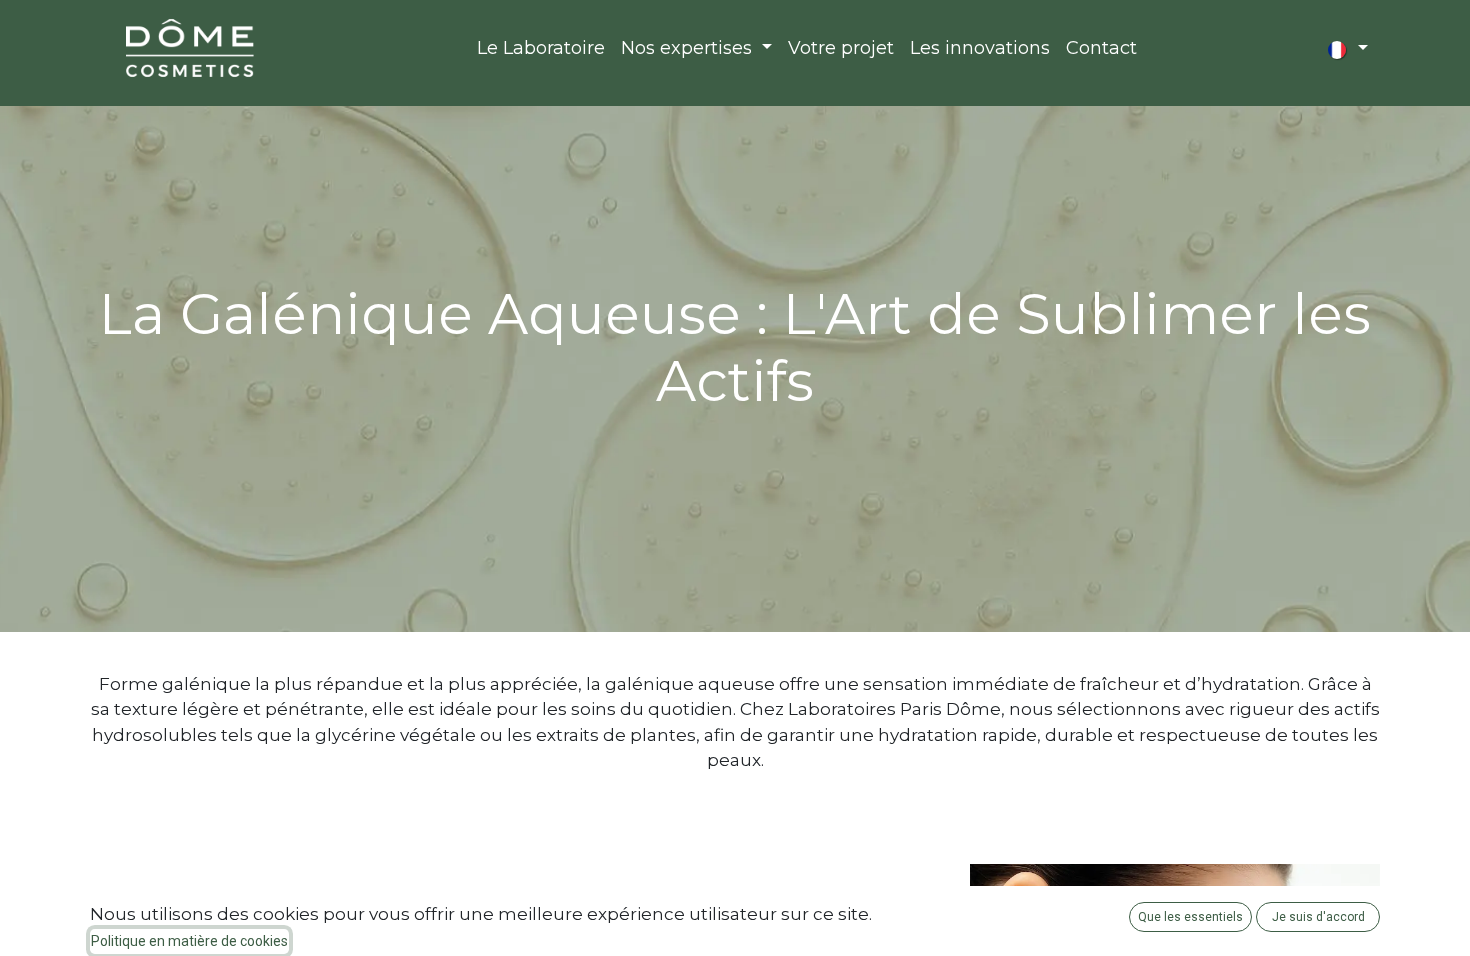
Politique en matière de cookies (189, 941)
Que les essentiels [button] (1190, 917)
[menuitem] (541, 48)
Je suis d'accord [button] (1318, 917)
